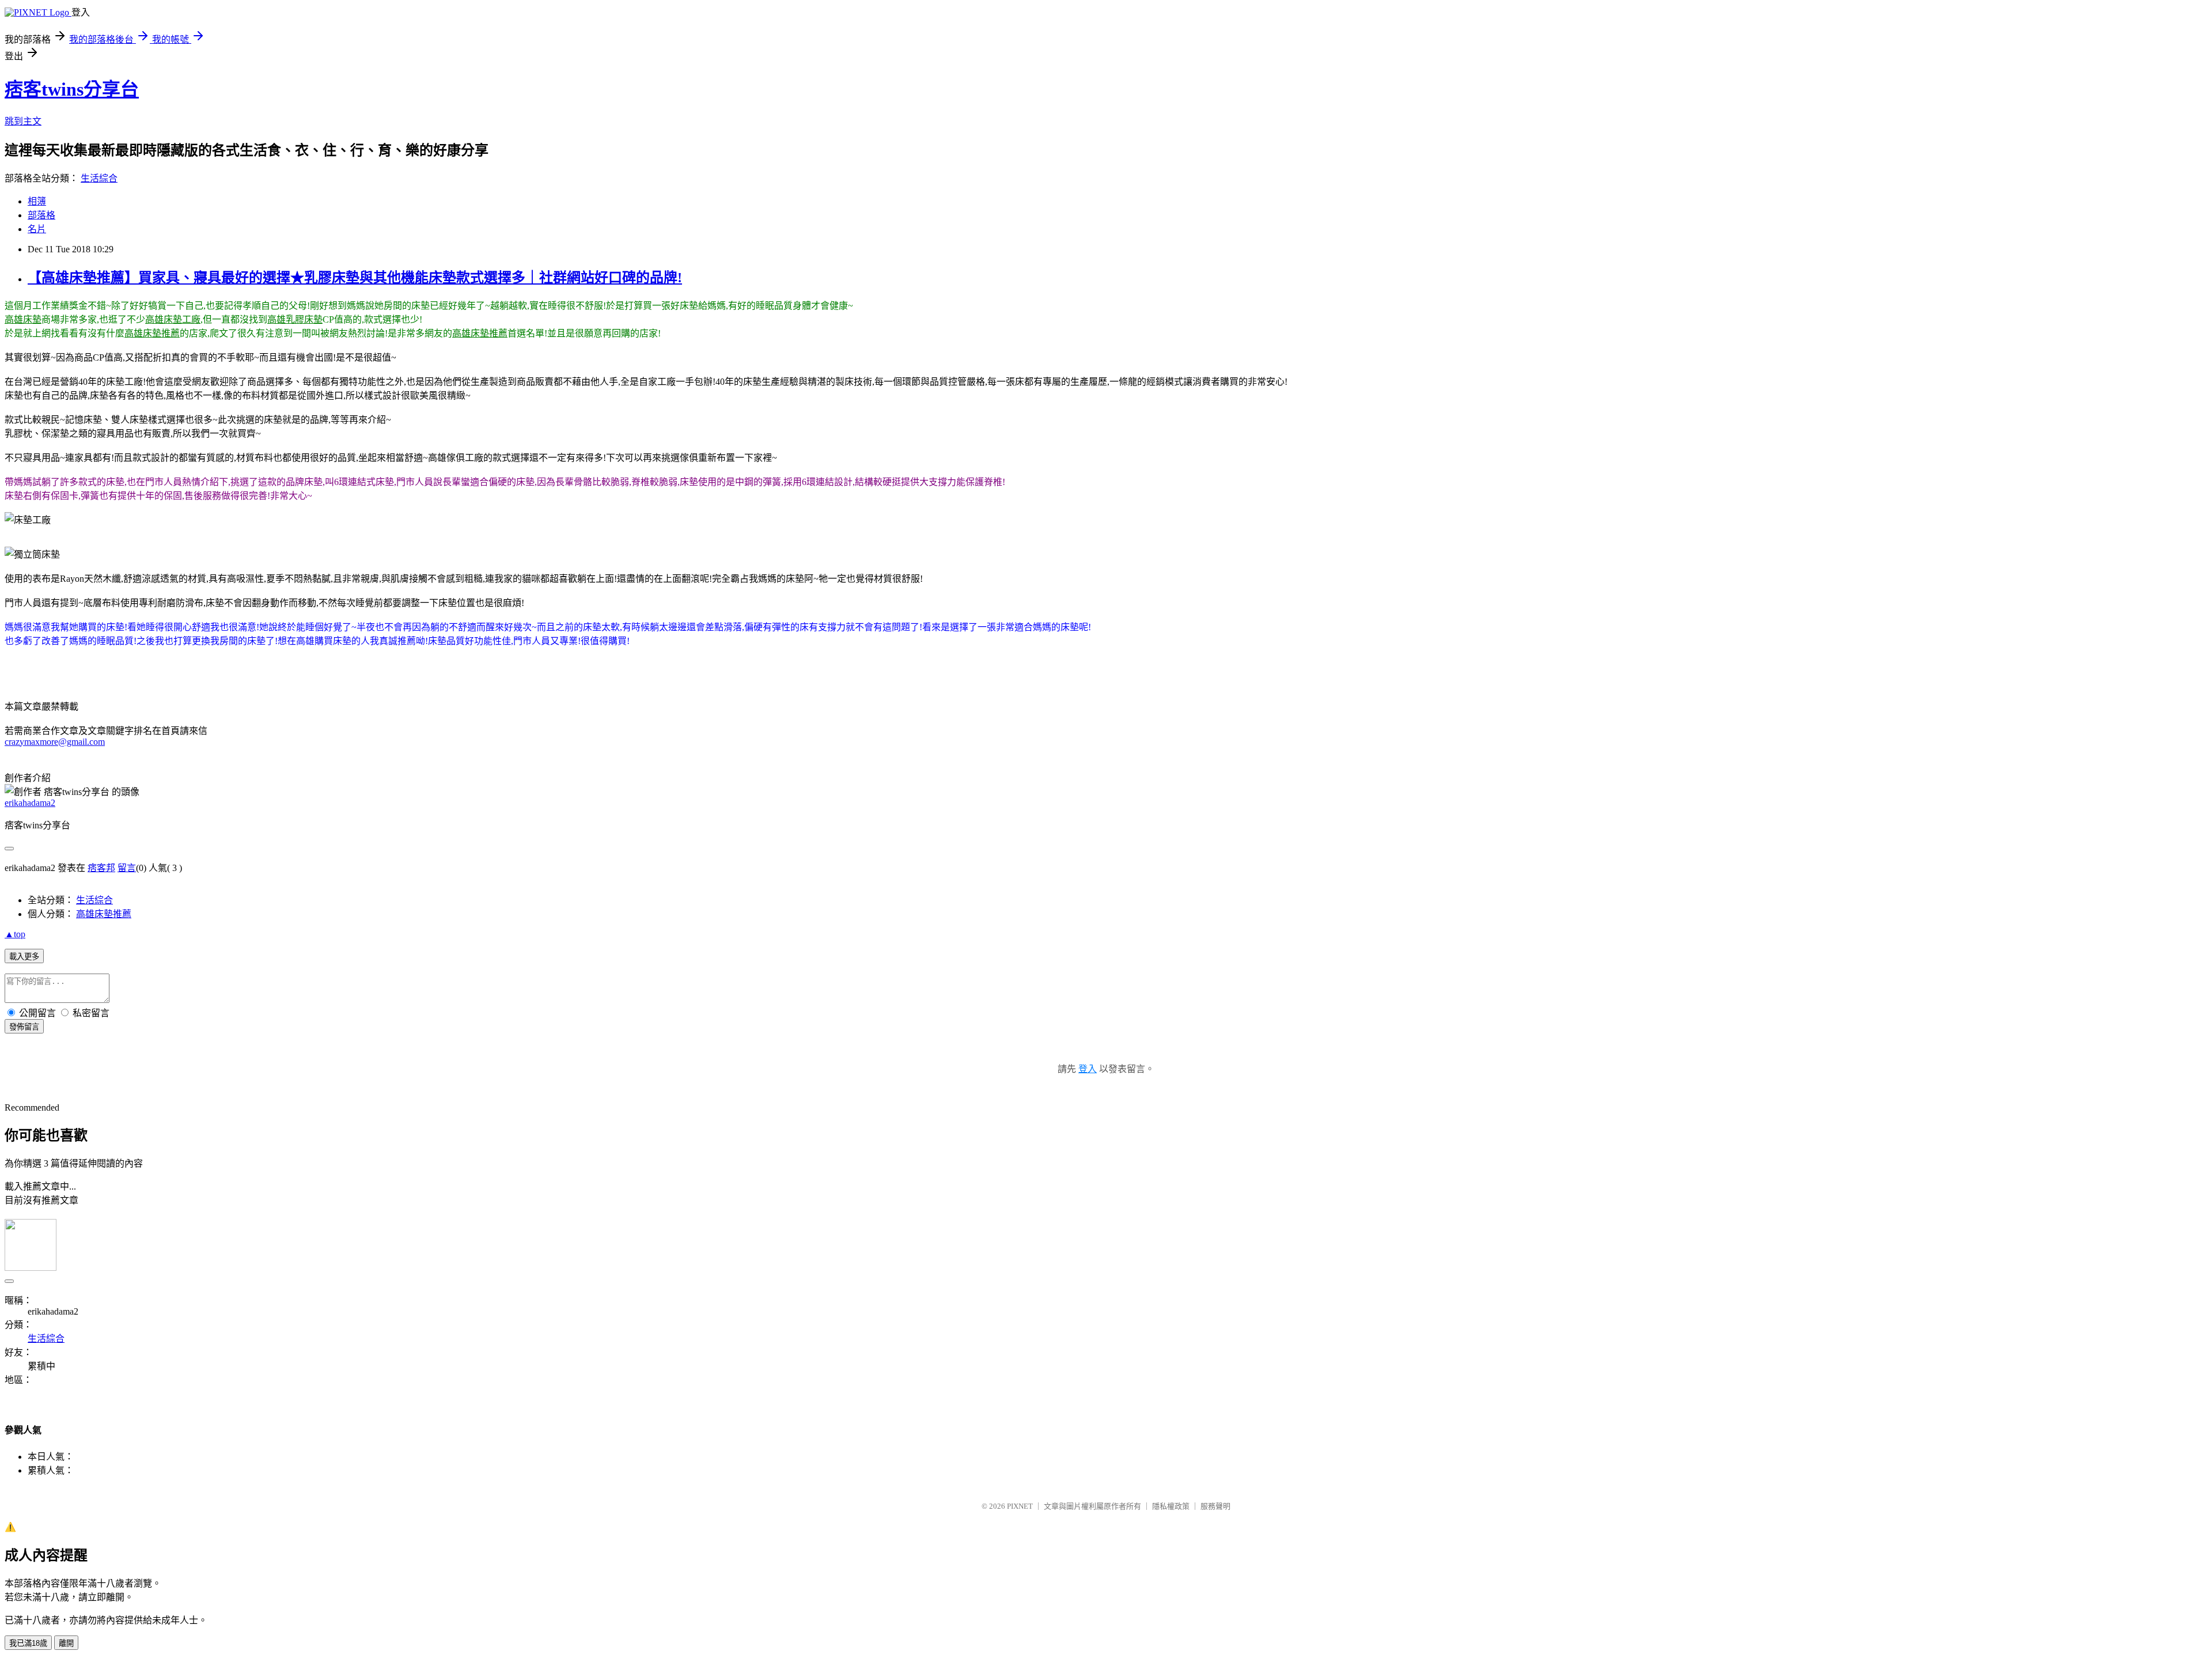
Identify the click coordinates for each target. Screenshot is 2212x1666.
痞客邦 (101, 868)
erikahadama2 (30, 803)
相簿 (37, 201)
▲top (15, 934)
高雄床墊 (23, 319)
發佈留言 (24, 1027)
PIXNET (1020, 1506)
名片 (37, 229)
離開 (66, 1643)
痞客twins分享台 (72, 89)
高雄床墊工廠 (173, 319)
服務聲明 (1215, 1506)
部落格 (41, 215)
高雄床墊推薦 (152, 333)
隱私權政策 (1171, 1506)
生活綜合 (99, 178)
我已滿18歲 (28, 1643)
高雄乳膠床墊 (295, 319)
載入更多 (24, 957)
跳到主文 (23, 121)
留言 (127, 868)
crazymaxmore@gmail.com (55, 742)
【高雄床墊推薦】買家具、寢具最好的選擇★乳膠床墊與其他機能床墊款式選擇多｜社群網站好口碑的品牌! (355, 278)
